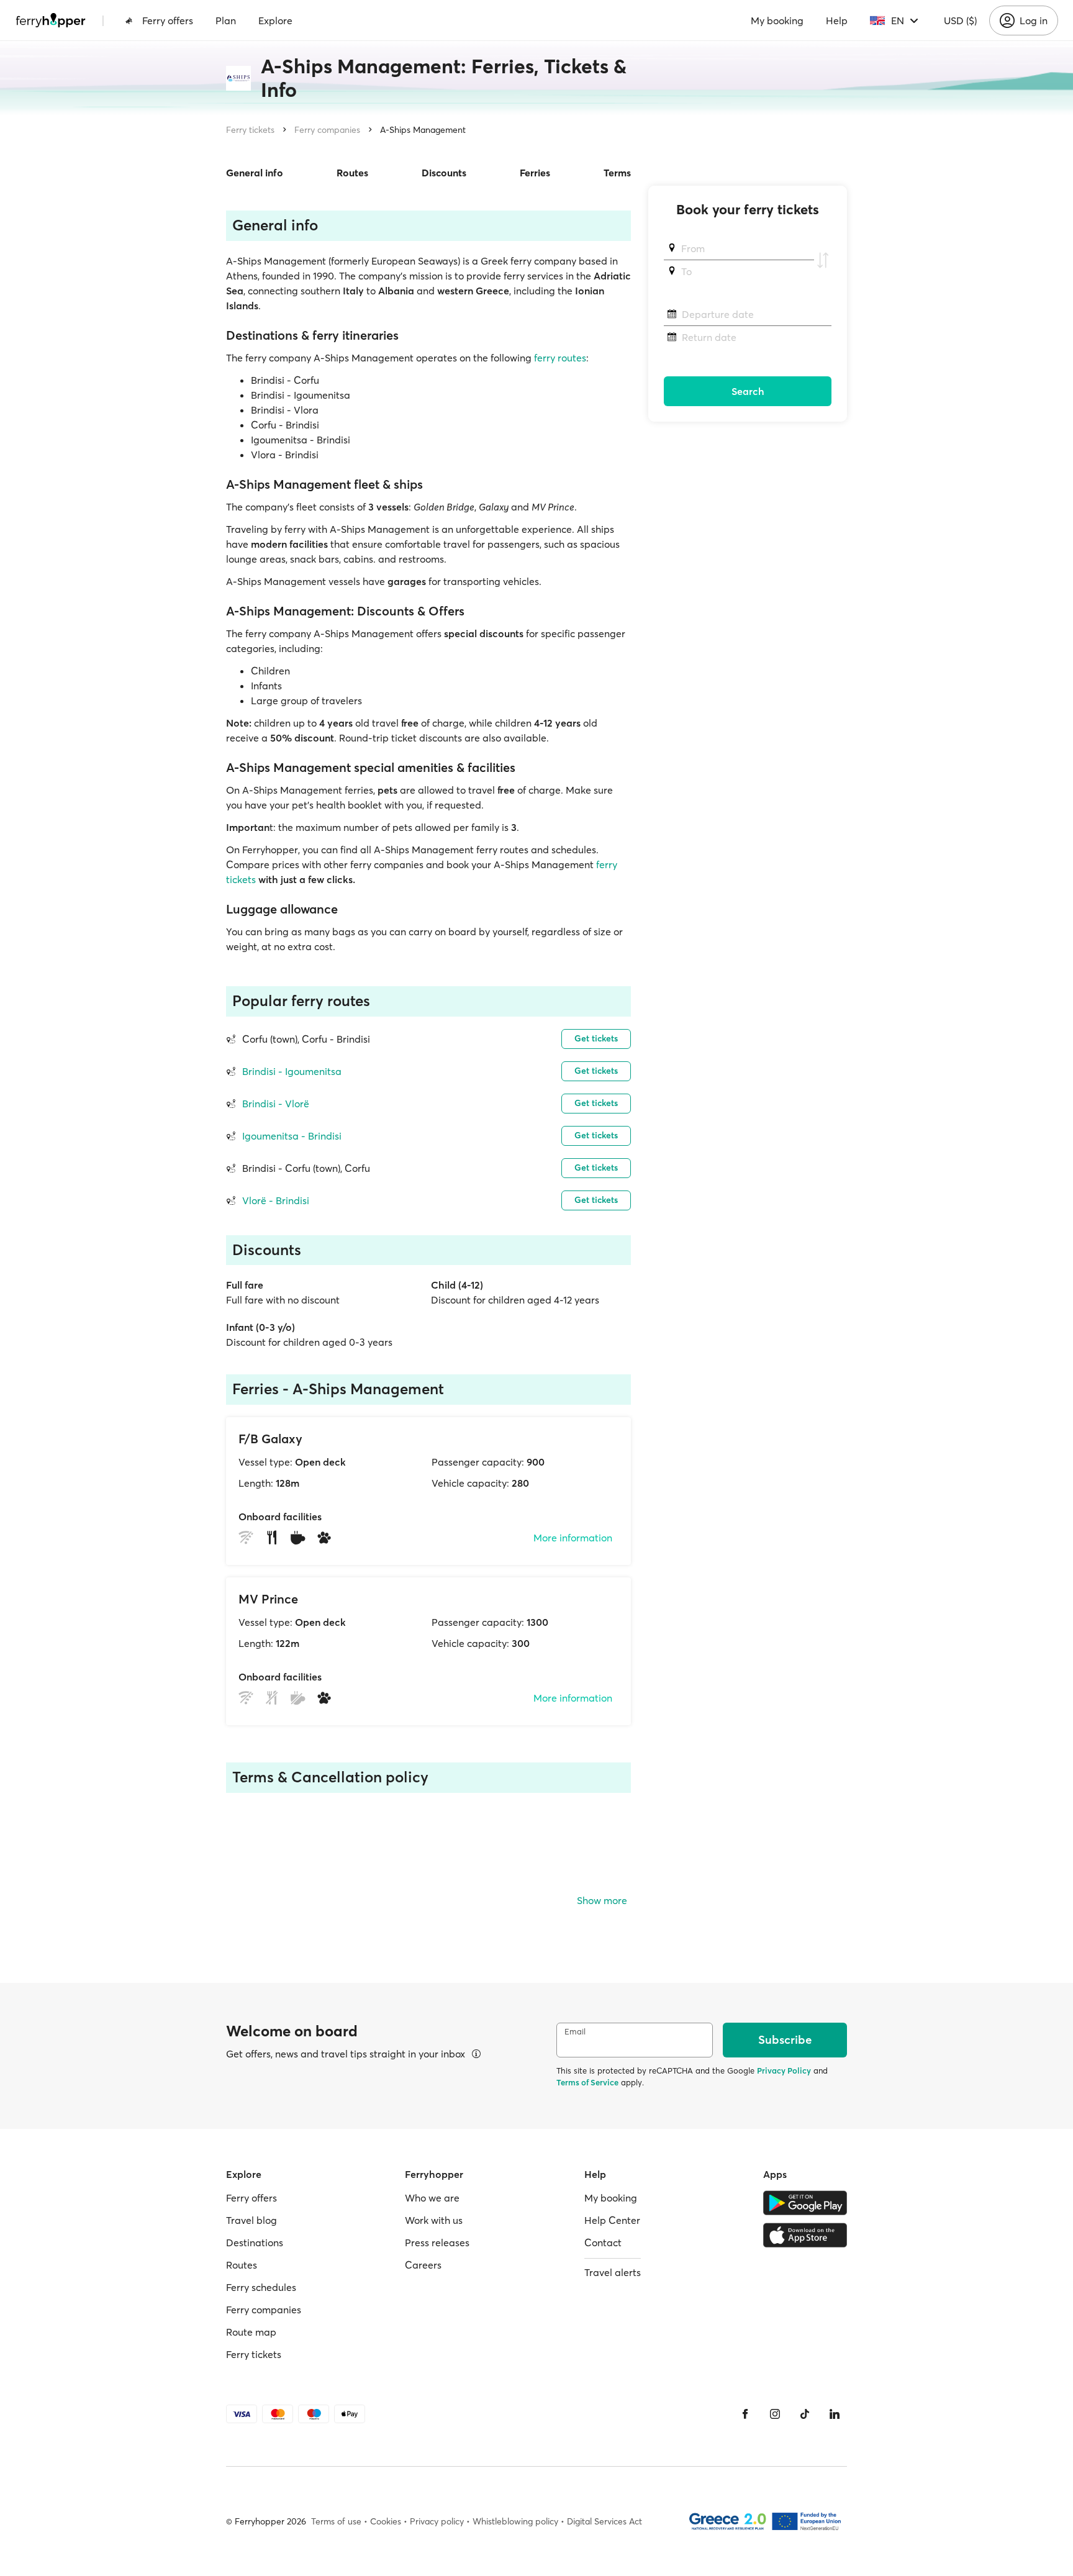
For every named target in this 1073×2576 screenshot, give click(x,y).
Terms (617, 173)
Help (837, 20)
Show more (602, 1900)
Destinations (255, 2243)
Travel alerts (613, 2272)
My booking (777, 20)
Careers (423, 2265)
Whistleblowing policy (515, 2521)
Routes (352, 173)
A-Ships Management (423, 130)
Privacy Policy (784, 2070)
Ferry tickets (250, 130)
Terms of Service (587, 2082)
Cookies (386, 2521)
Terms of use (336, 2521)
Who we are (432, 2198)
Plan (226, 20)
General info (255, 173)
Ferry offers (168, 20)
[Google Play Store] (805, 2203)
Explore (275, 20)
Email (575, 2032)
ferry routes (560, 358)
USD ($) (960, 20)
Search (748, 391)
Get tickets (596, 1038)
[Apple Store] (805, 2235)
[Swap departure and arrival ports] (823, 260)
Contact (603, 2243)
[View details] (476, 2054)
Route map (251, 2332)
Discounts (444, 173)
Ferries (535, 173)
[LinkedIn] (835, 2414)
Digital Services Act (604, 2521)
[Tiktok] (805, 2414)
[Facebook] (745, 2414)
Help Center (612, 2220)
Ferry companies (327, 130)
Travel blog (251, 2220)
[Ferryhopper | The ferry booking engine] (51, 20)
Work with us (434, 2220)
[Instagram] (775, 2414)
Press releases (437, 2243)
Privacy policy (437, 2521)
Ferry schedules (261, 2287)
